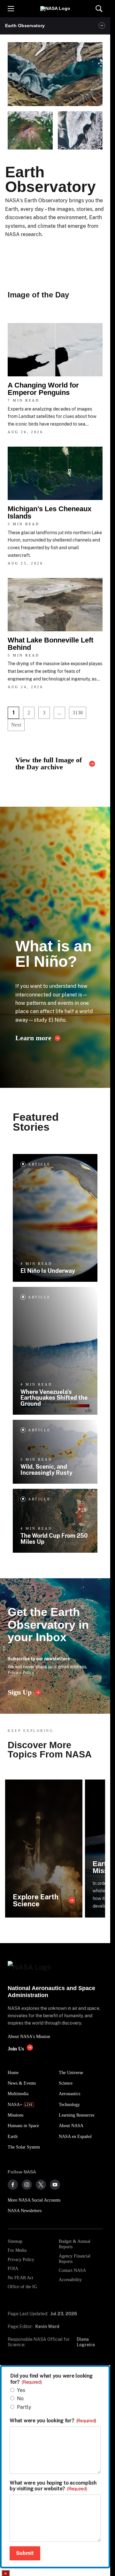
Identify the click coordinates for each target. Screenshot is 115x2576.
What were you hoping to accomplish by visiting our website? (53, 2486)
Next (16, 725)
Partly (24, 2407)
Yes (21, 2390)
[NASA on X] (41, 2185)
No (20, 2399)
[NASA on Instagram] (27, 2185)
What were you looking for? (53, 2421)
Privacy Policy (21, 1672)
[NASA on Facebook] (13, 2185)
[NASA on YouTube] (55, 2185)
